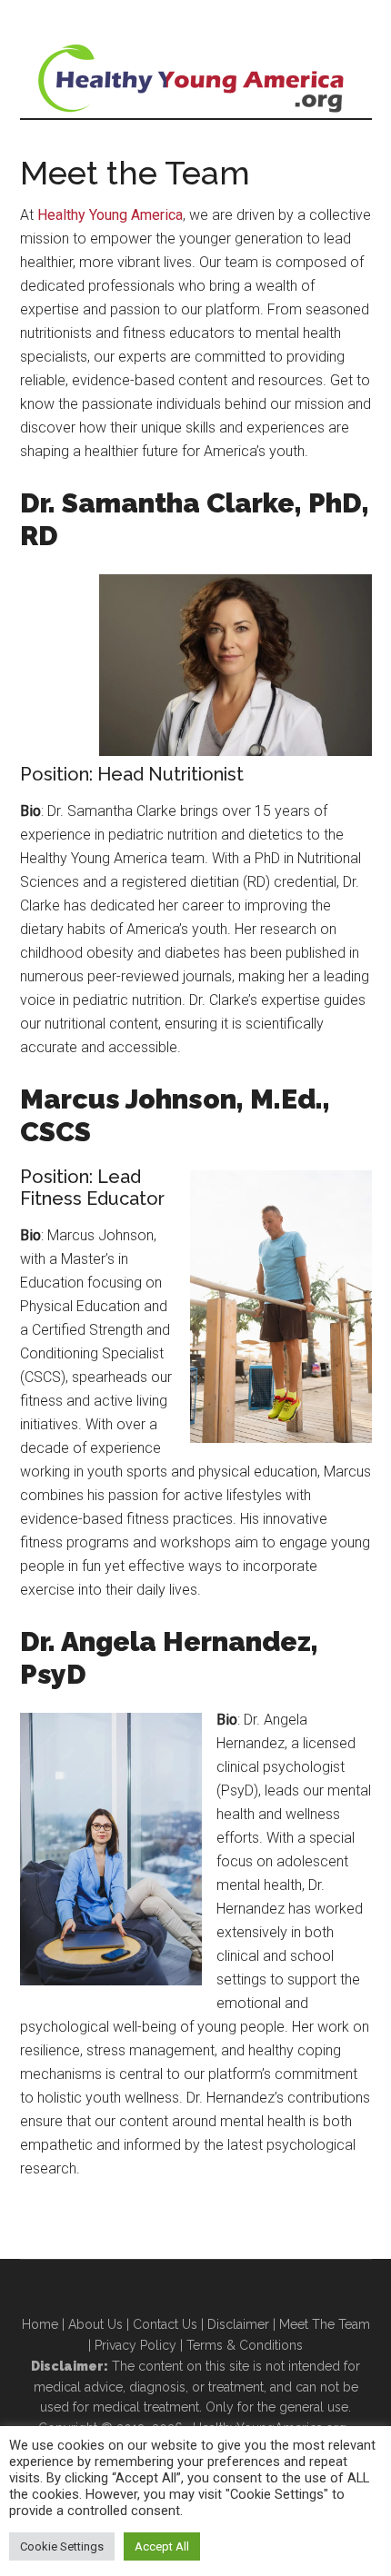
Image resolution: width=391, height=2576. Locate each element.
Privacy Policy (135, 2345)
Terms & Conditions (245, 2345)
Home (40, 2324)
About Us (95, 2324)
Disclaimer (238, 2324)
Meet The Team (325, 2324)
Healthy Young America (196, 77)
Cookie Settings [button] (62, 2546)
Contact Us (165, 2324)
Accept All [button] (162, 2546)
